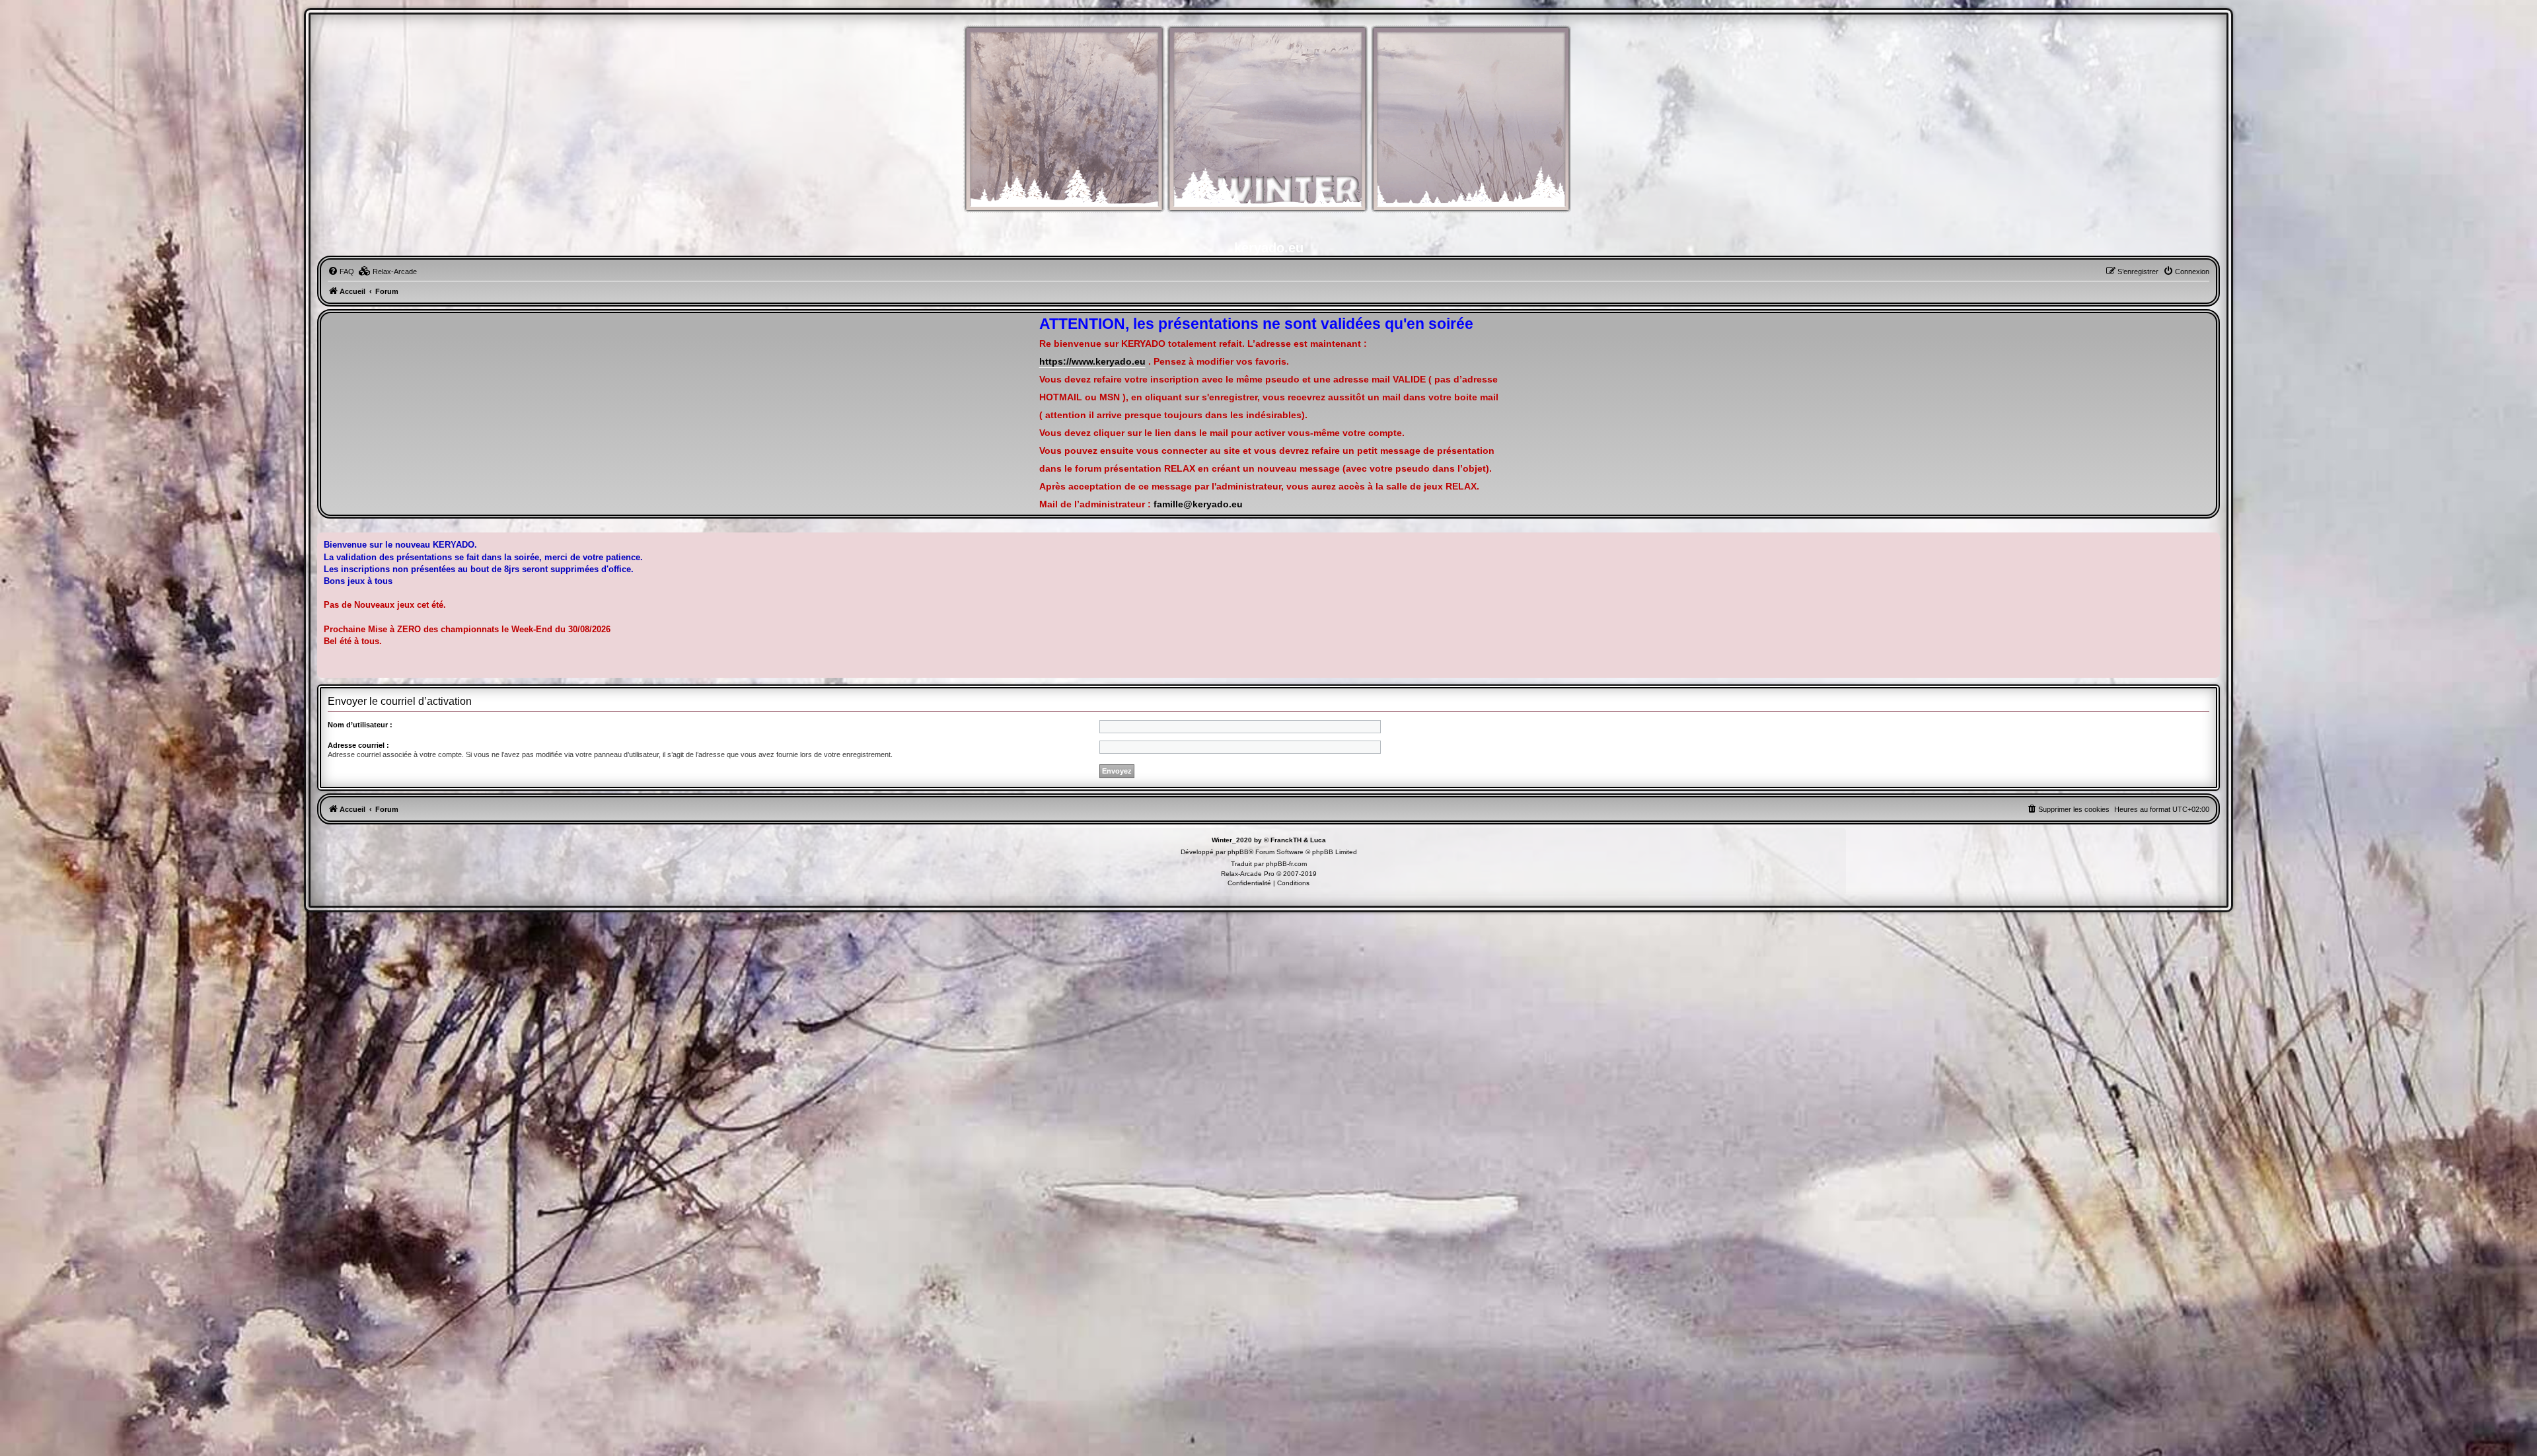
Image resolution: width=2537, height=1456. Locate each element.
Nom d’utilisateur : (360, 725)
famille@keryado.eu (1198, 504)
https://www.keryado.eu (1092, 362)
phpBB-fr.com (1286, 864)
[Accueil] (1268, 126)
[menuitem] (341, 272)
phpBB (1238, 852)
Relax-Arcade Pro (1248, 874)
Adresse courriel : (358, 745)
